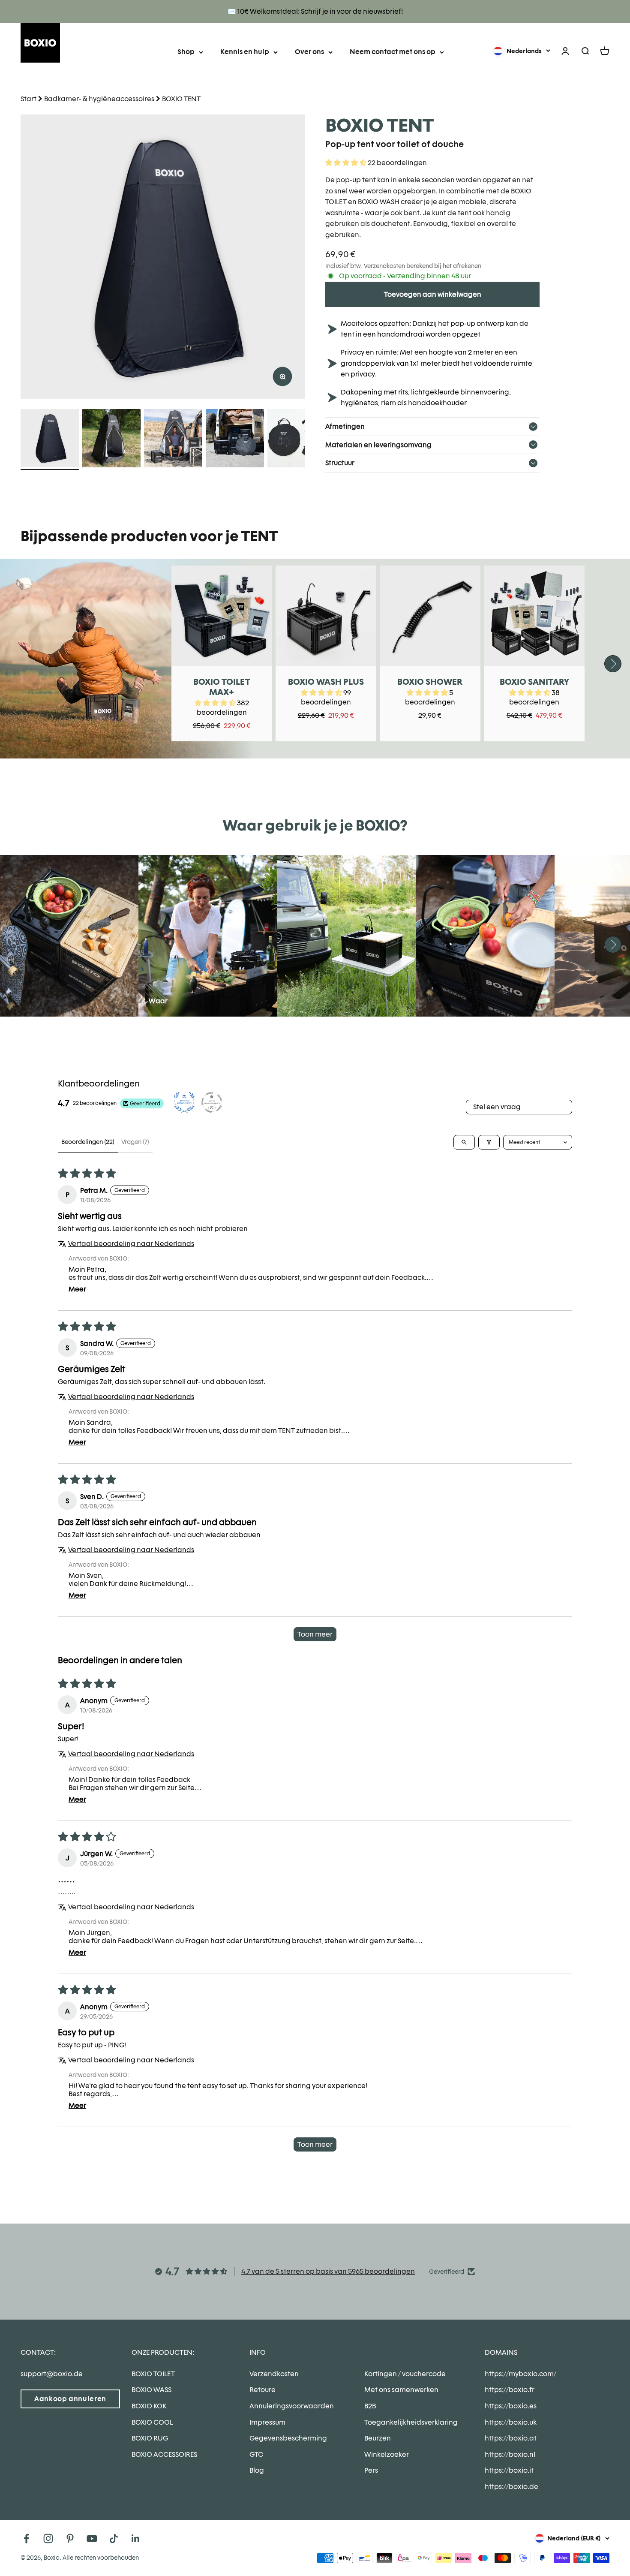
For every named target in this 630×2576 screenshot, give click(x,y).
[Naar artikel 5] (297, 439)
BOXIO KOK (149, 2406)
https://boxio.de (511, 2487)
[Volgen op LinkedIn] (136, 2538)
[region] (163, 257)
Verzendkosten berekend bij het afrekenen (423, 266)
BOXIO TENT (181, 99)
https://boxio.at (511, 2438)
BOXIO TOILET (153, 2374)
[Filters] (489, 1142)
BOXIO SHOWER (430, 682)
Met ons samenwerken (401, 2390)
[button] (346, 163)
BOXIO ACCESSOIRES (164, 2454)
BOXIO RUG (150, 2438)
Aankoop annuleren (70, 2399)
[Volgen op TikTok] (114, 2538)
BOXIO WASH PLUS (326, 682)
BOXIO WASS (151, 2390)
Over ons (309, 52)
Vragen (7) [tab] (135, 1142)
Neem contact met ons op (393, 52)
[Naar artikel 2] (111, 439)
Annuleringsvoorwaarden (292, 2406)
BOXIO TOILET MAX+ (222, 687)
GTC (256, 2454)
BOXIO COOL (152, 2422)
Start (28, 99)
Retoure (262, 2390)
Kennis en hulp (245, 52)
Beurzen (378, 2438)
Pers (371, 2470)
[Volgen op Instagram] (48, 2538)
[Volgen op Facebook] (26, 2538)
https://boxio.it (509, 2470)
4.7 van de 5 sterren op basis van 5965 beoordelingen (328, 2271)
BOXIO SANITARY (534, 682)
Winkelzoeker (387, 2454)
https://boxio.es (511, 2406)
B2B (370, 2406)
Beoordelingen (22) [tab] (88, 1142)
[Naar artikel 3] (173, 439)
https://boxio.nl (510, 2454)
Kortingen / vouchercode (405, 2374)
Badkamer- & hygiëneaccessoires (99, 99)
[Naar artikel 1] (50, 439)
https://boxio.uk (511, 2422)
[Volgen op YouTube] (92, 2538)
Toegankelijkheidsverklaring (411, 2422)
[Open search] (464, 1142)
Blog (257, 2470)
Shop (186, 52)
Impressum (267, 2422)
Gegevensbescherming (288, 2438)
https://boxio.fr (510, 2390)
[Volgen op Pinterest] (70, 2538)
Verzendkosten (274, 2374)
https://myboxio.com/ (520, 2374)
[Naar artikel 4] (235, 439)
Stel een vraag (497, 1107)
